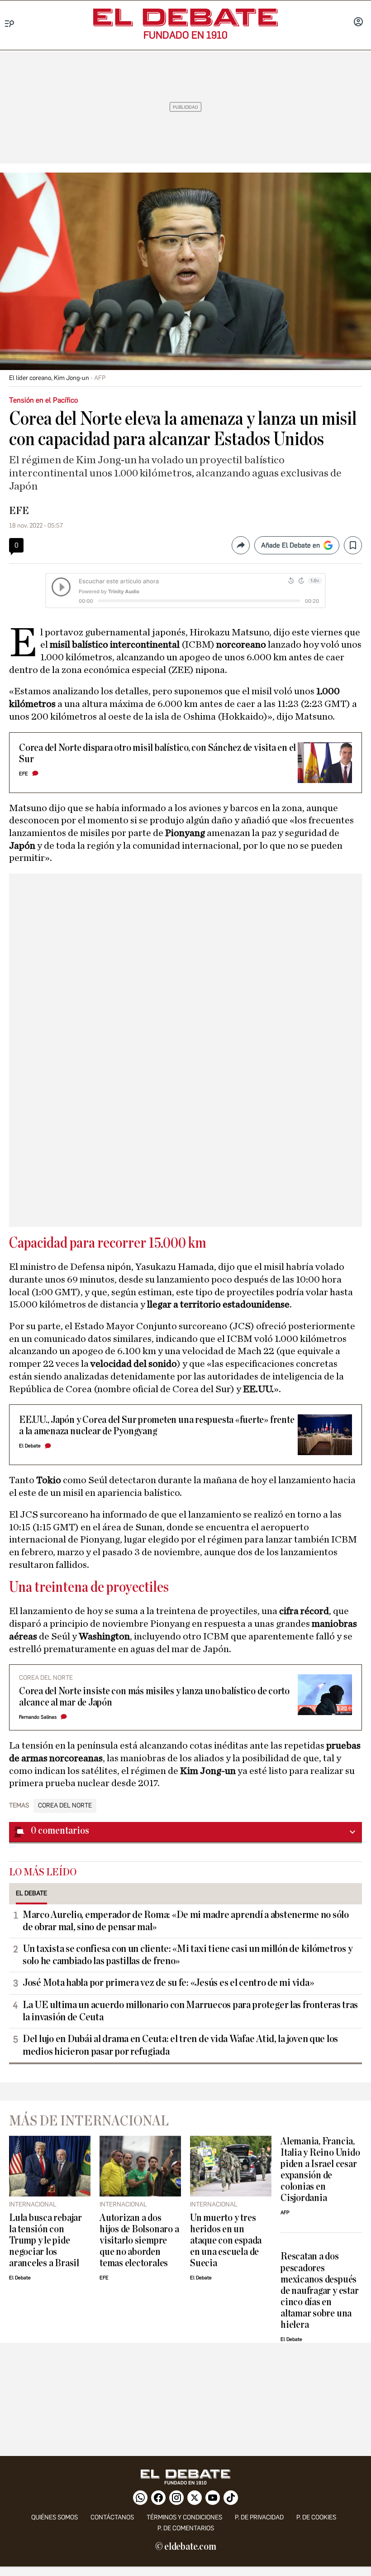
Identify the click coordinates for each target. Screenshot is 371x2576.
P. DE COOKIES (316, 2517)
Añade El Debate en (290, 545)
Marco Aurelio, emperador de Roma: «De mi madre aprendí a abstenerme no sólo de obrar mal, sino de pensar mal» (186, 1921)
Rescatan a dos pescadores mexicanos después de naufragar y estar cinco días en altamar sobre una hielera (319, 2290)
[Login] (358, 23)
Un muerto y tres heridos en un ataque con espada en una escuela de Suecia (226, 2241)
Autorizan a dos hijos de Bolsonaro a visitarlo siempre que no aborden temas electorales (139, 2241)
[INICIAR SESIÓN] (358, 23)
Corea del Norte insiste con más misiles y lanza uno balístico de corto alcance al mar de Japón (154, 1697)
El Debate (30, 1446)
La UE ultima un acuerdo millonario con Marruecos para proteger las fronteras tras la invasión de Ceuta (190, 2011)
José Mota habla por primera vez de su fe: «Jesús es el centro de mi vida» (168, 1983)
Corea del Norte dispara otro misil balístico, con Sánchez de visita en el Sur (157, 754)
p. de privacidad (259, 2517)
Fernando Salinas (38, 1717)
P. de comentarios (186, 2528)
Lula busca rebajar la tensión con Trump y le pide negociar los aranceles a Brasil (45, 2241)
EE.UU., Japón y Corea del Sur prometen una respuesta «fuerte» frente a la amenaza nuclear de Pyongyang (157, 1426)
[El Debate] (185, 17)
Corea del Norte (65, 1806)
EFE (19, 511)
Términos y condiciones (184, 2517)
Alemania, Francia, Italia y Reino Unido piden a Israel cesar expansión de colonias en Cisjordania (320, 2170)
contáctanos (112, 2517)
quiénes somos (55, 2517)
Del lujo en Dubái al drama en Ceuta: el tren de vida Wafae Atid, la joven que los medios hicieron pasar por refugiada (180, 2045)
